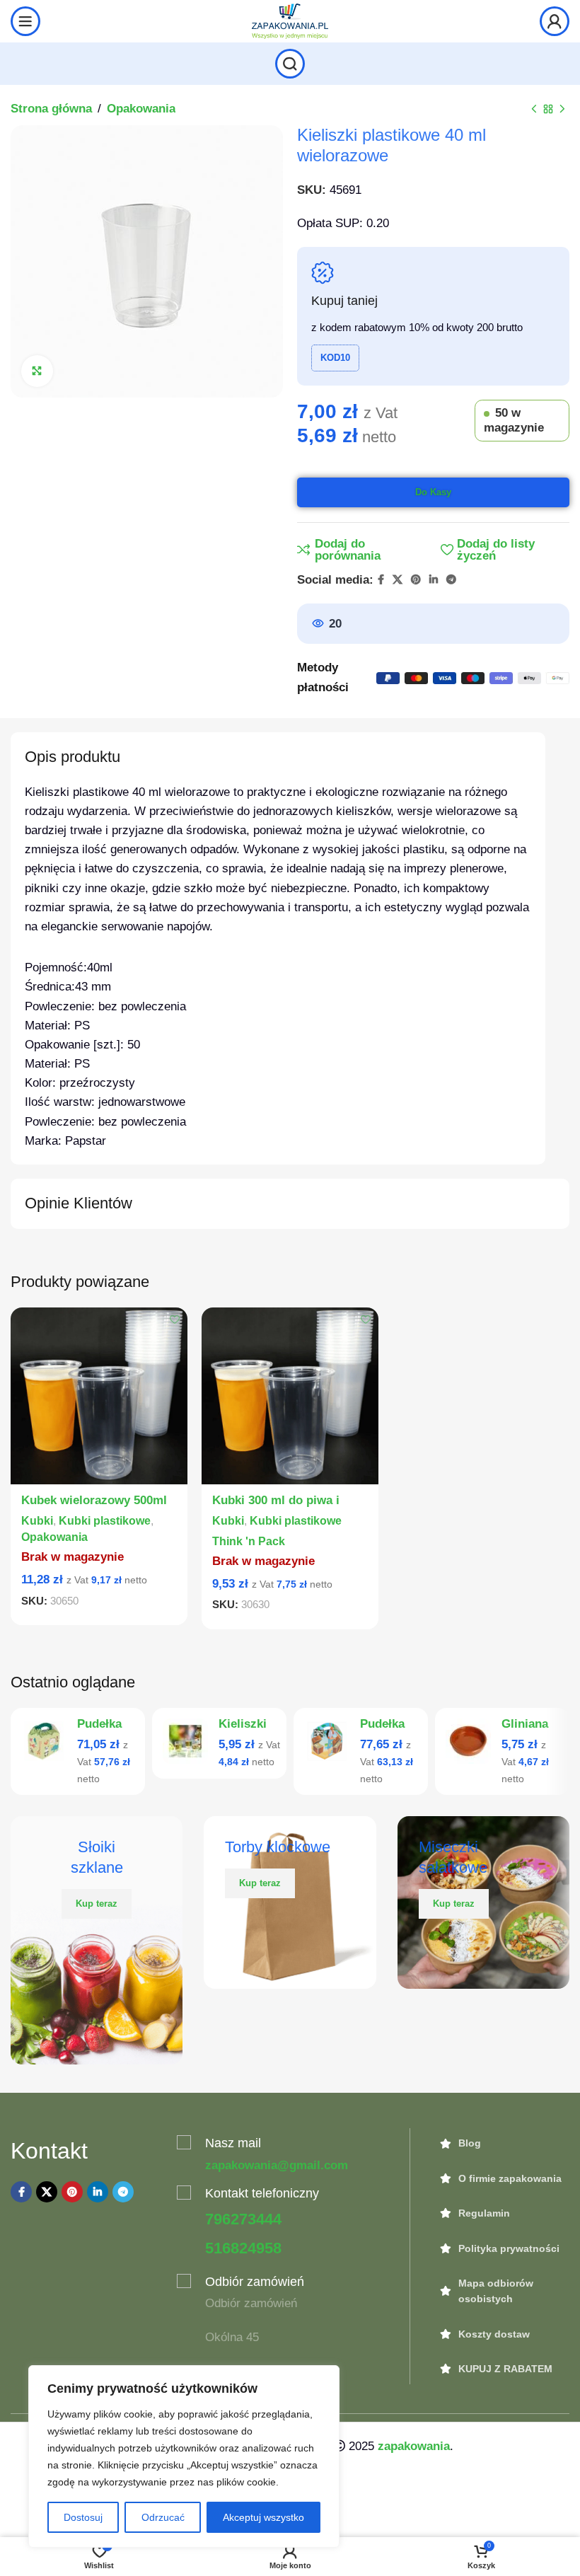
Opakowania (141, 109)
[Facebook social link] (381, 580)
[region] (184, 2456)
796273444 (243, 2219)
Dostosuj (83, 2517)
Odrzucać (163, 2517)
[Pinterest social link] (416, 580)
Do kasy (433, 492)
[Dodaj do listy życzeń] (175, 1320)
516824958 (243, 2248)
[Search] (290, 64)
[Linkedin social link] (434, 580)
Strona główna (51, 109)
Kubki (37, 1520)
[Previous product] (534, 110)
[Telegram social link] (451, 580)
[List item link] (504, 2143)
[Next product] (562, 110)
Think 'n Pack (249, 1541)
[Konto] (555, 21)
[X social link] (398, 580)
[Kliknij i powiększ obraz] (37, 371)
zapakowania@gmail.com (277, 2165)
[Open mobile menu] (25, 21)
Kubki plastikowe (105, 1520)
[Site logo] (290, 20)
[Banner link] (97, 1940)
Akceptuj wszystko (263, 2517)
